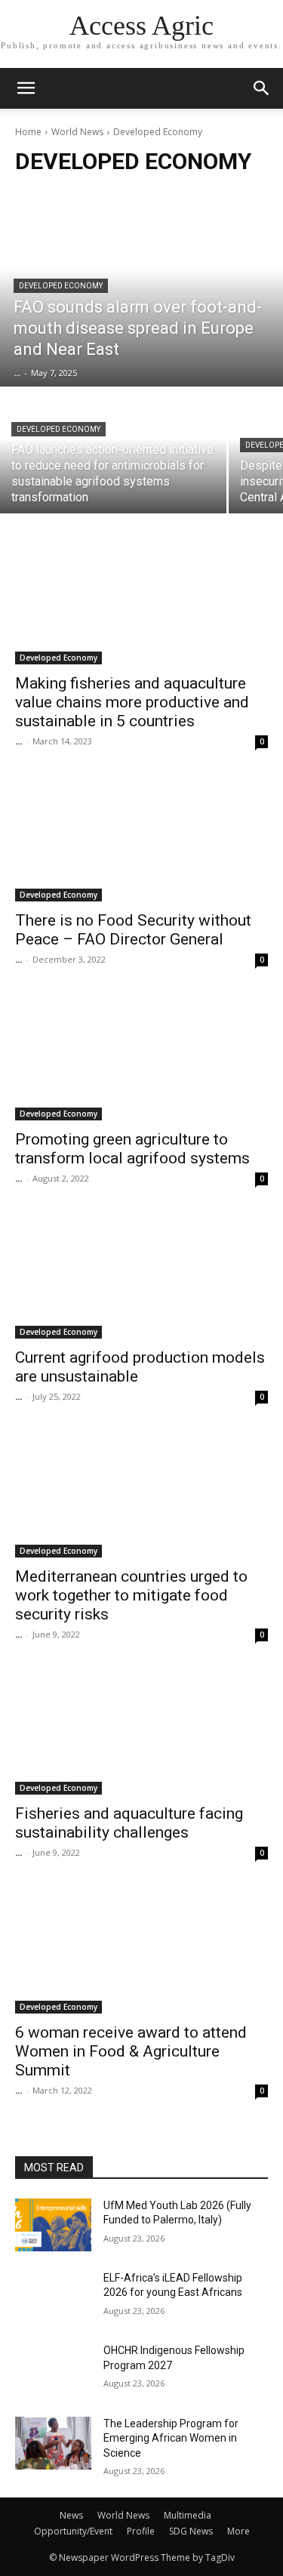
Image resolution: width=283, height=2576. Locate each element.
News (71, 2515)
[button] (262, 88)
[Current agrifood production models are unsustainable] (141, 1276)
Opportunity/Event (73, 2531)
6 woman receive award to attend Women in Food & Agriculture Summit (131, 2051)
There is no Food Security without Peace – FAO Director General (133, 930)
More (238, 2531)
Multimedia (188, 2515)
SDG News (191, 2531)
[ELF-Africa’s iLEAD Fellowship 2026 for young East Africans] (53, 2297)
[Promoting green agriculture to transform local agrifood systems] (141, 1057)
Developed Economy (61, 286)
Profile (141, 2531)
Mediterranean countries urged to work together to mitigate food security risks (131, 1595)
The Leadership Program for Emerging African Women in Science (171, 2438)
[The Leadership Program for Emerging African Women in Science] (53, 2443)
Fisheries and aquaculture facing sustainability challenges (129, 1823)
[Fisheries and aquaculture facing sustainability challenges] (141, 1732)
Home (28, 132)
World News (77, 132)
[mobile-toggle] (26, 88)
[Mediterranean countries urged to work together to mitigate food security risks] (141, 1494)
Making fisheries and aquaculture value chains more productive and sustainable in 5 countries (132, 702)
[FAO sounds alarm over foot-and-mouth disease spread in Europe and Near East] (141, 288)
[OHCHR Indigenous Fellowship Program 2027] (53, 2370)
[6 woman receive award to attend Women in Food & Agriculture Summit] (141, 1950)
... (18, 741)
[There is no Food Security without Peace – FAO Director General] (141, 839)
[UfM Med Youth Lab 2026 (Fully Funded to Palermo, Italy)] (53, 2225)
